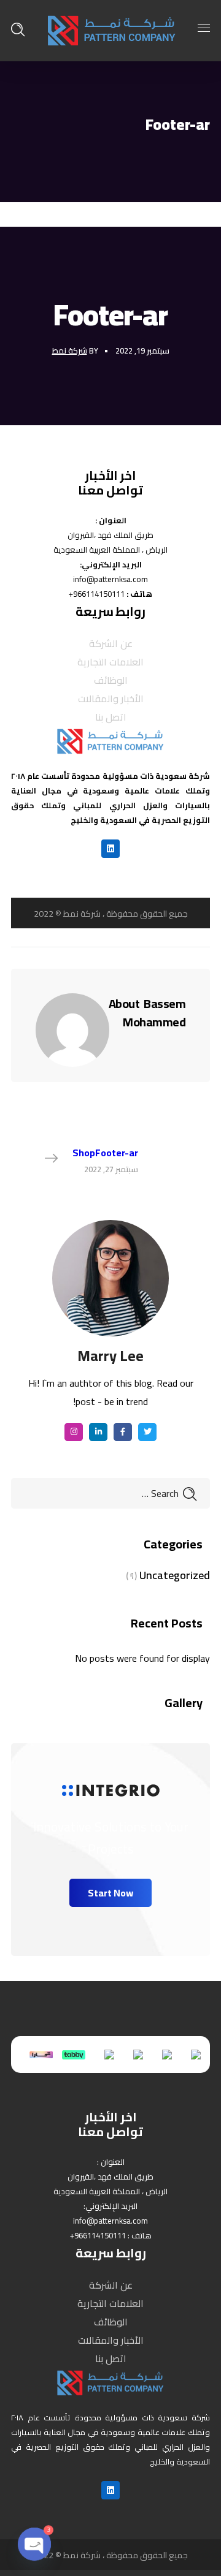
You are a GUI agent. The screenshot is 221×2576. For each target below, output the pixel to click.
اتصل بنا (111, 717)
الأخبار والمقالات (111, 699)
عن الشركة (111, 643)
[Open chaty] (34, 2544)
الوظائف (111, 680)
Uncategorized (175, 1575)
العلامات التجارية (110, 662)
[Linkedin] (110, 849)
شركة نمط (70, 350)
